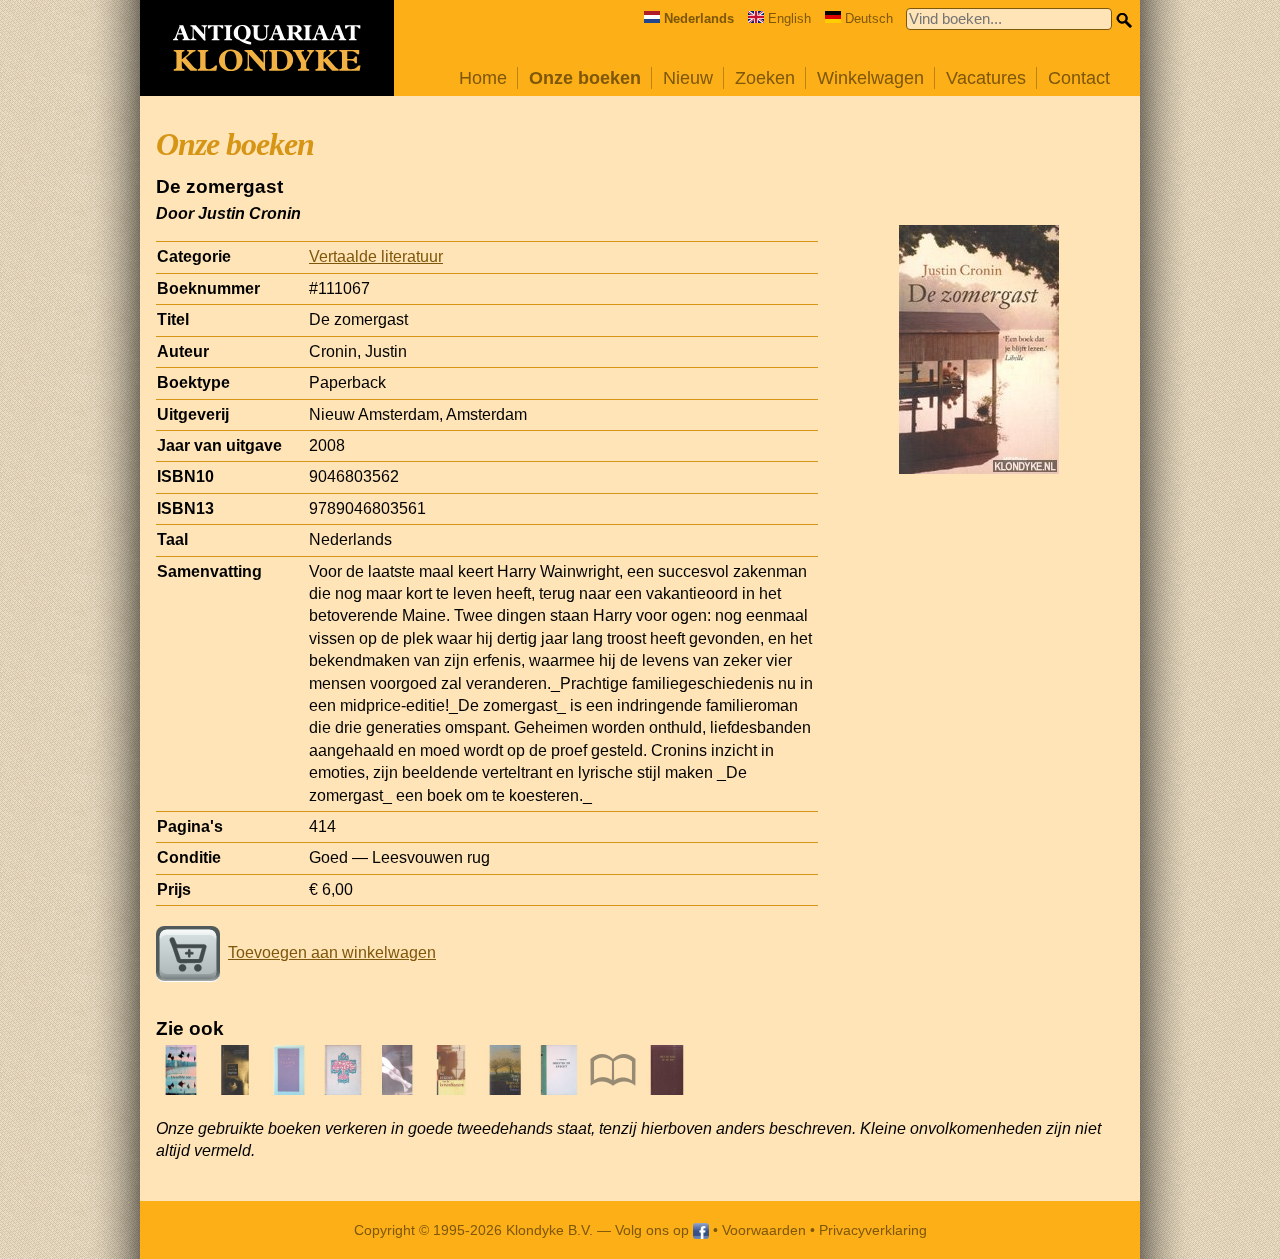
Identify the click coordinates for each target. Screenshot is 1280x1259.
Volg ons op (654, 1230)
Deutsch (869, 18)
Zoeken (765, 78)
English (789, 18)
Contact (1079, 78)
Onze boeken (585, 78)
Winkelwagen (870, 78)
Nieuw (688, 78)
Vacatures (986, 78)
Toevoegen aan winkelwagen (332, 952)
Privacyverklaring (873, 1230)
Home (483, 78)
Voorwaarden (764, 1230)
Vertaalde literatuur (376, 256)
